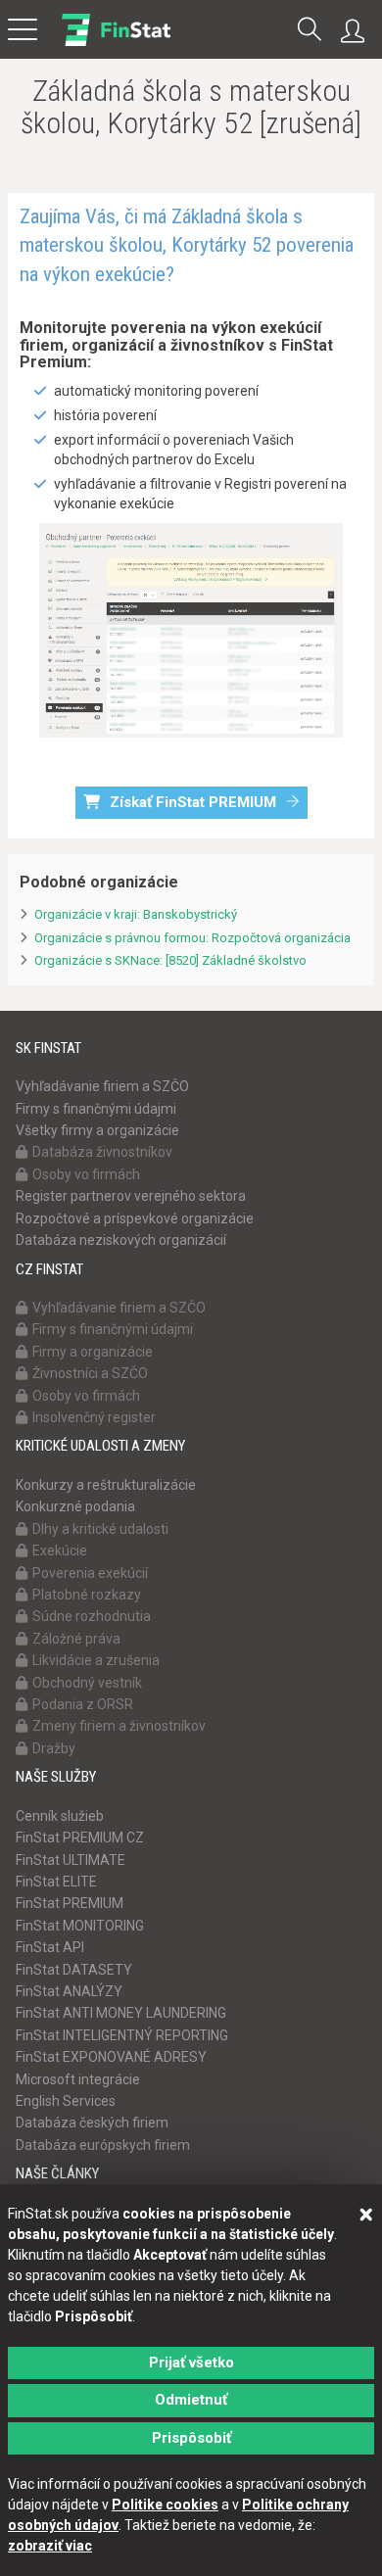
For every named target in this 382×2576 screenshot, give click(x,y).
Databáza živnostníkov (102, 1152)
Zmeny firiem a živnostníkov (119, 1726)
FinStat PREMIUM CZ (80, 1837)
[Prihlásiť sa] (358, 31)
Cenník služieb (60, 1816)
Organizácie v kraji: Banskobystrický (136, 914)
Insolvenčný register (94, 1417)
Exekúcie (60, 1550)
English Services (66, 2101)
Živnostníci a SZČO (90, 1373)
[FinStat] (116, 43)
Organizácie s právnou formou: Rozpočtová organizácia (192, 938)
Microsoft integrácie (78, 2079)
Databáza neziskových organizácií (121, 1240)
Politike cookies (165, 2504)
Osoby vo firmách (86, 1174)
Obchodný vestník (87, 1683)
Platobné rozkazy (87, 1595)
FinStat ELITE (56, 1882)
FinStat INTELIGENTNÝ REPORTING (122, 2035)
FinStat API (50, 1947)
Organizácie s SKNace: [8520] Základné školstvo (170, 960)
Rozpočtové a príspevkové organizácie (135, 1218)
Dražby (54, 1748)
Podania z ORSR (83, 1704)
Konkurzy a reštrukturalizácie (106, 1485)
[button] (310, 31)
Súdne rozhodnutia (92, 1616)
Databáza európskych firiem (103, 2145)
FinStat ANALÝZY (69, 1991)
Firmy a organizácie (93, 1352)
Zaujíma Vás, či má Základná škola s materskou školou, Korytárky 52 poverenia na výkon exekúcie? (187, 245)
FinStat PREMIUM (70, 1903)
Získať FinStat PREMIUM (193, 802)
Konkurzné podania (75, 1506)
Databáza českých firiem (92, 2123)
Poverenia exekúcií (90, 1573)
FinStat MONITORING (80, 1926)
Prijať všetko (191, 2362)
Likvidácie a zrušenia (96, 1660)
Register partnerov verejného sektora (131, 1196)
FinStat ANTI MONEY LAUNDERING (121, 2013)
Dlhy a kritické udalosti (100, 1529)
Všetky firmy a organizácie (97, 1130)
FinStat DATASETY (74, 1970)
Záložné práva (76, 1639)
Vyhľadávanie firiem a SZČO (102, 1086)
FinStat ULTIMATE (71, 1860)
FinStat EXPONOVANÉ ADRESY (111, 2057)
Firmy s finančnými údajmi (96, 1109)
